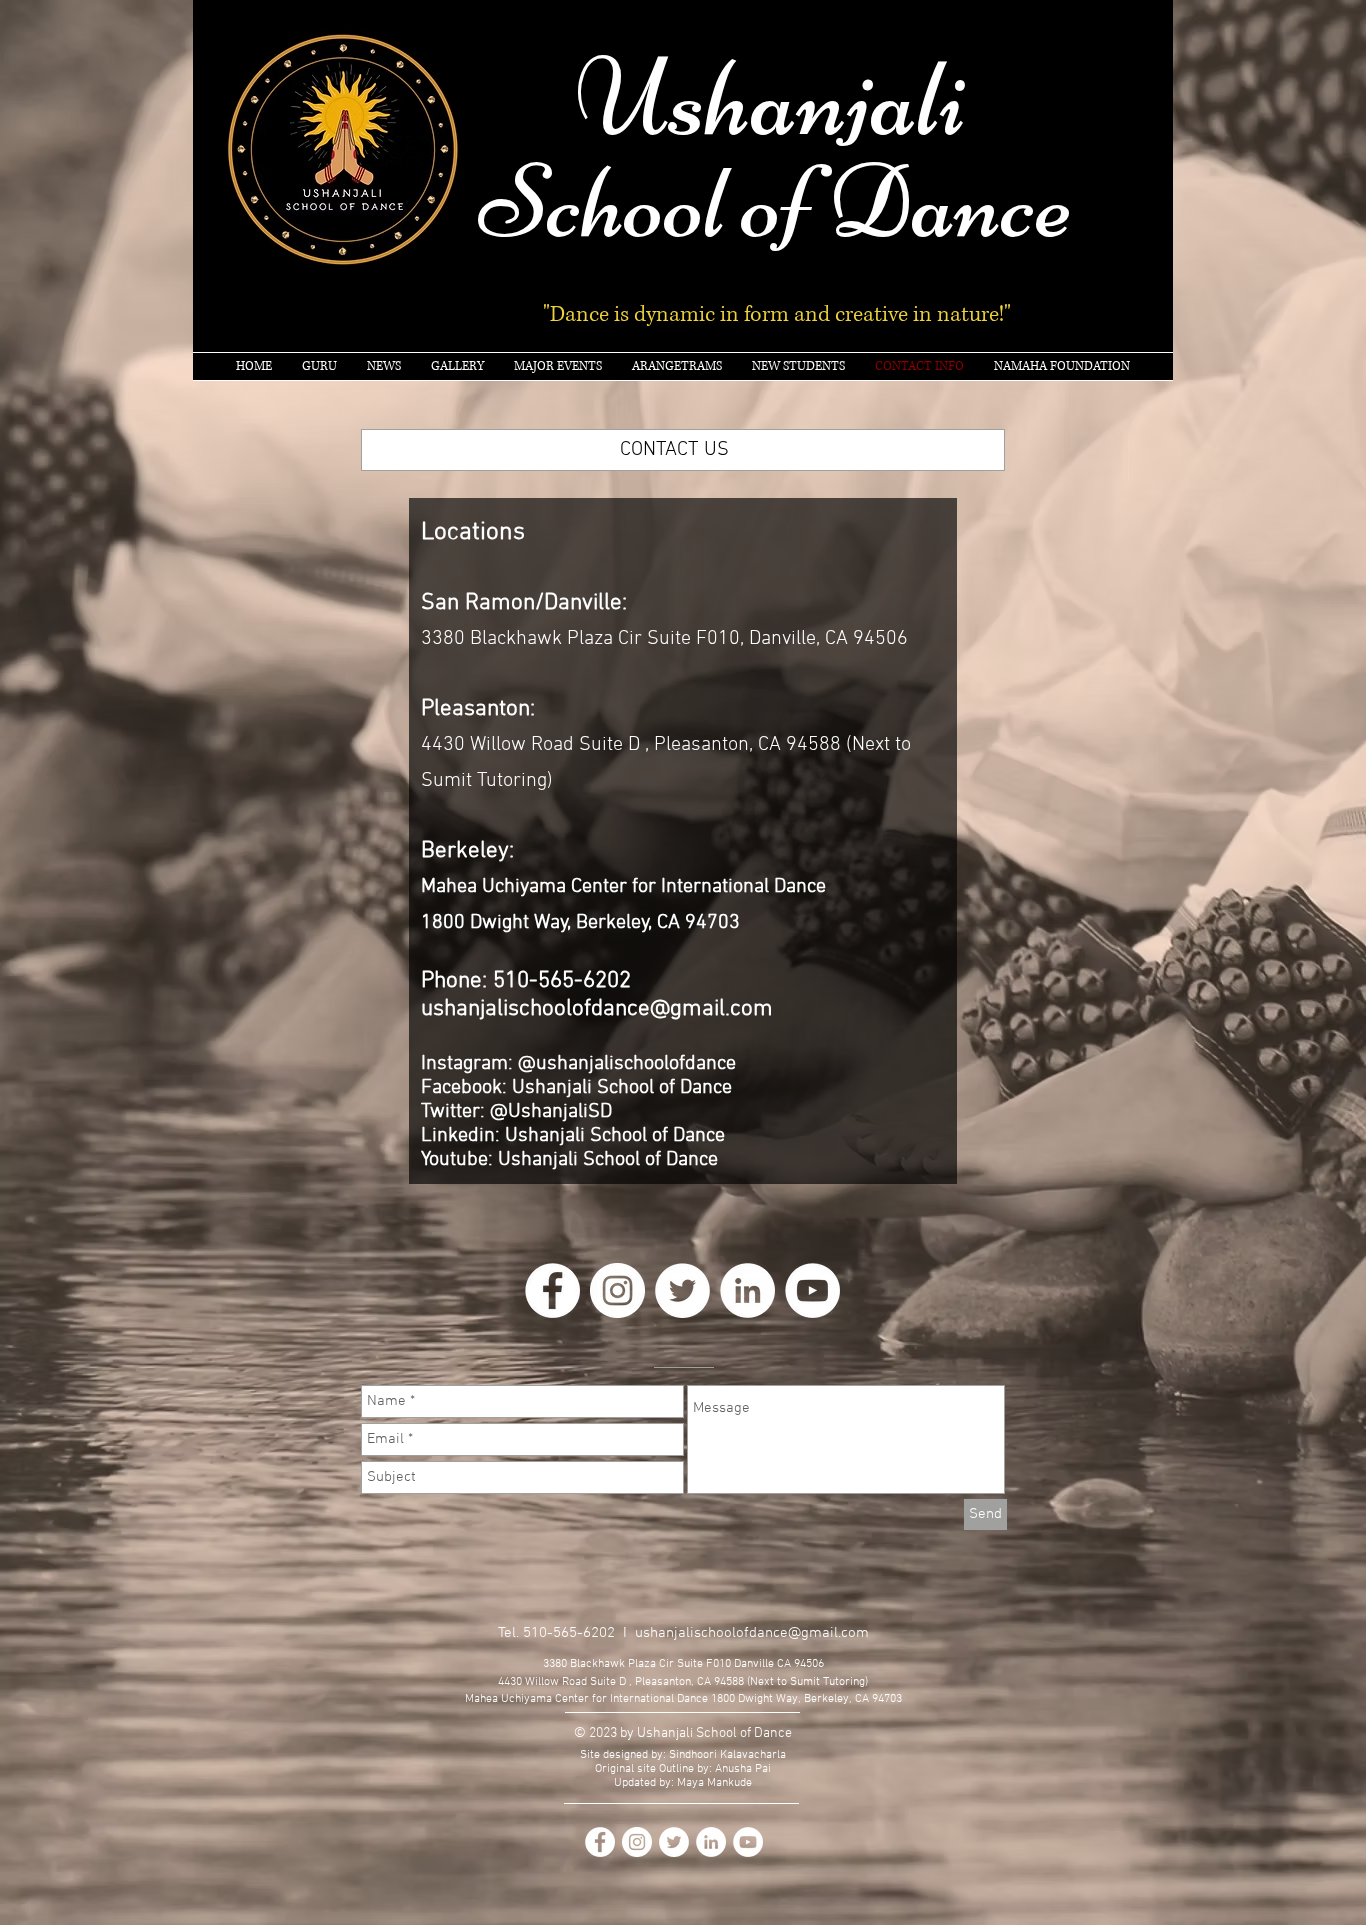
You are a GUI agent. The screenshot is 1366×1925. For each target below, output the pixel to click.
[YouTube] (812, 1290)
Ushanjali (771, 98)
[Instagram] (617, 1290)
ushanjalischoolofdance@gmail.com (597, 1009)
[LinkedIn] (747, 1290)
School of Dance (776, 202)
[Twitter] (682, 1290)
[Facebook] (552, 1290)
